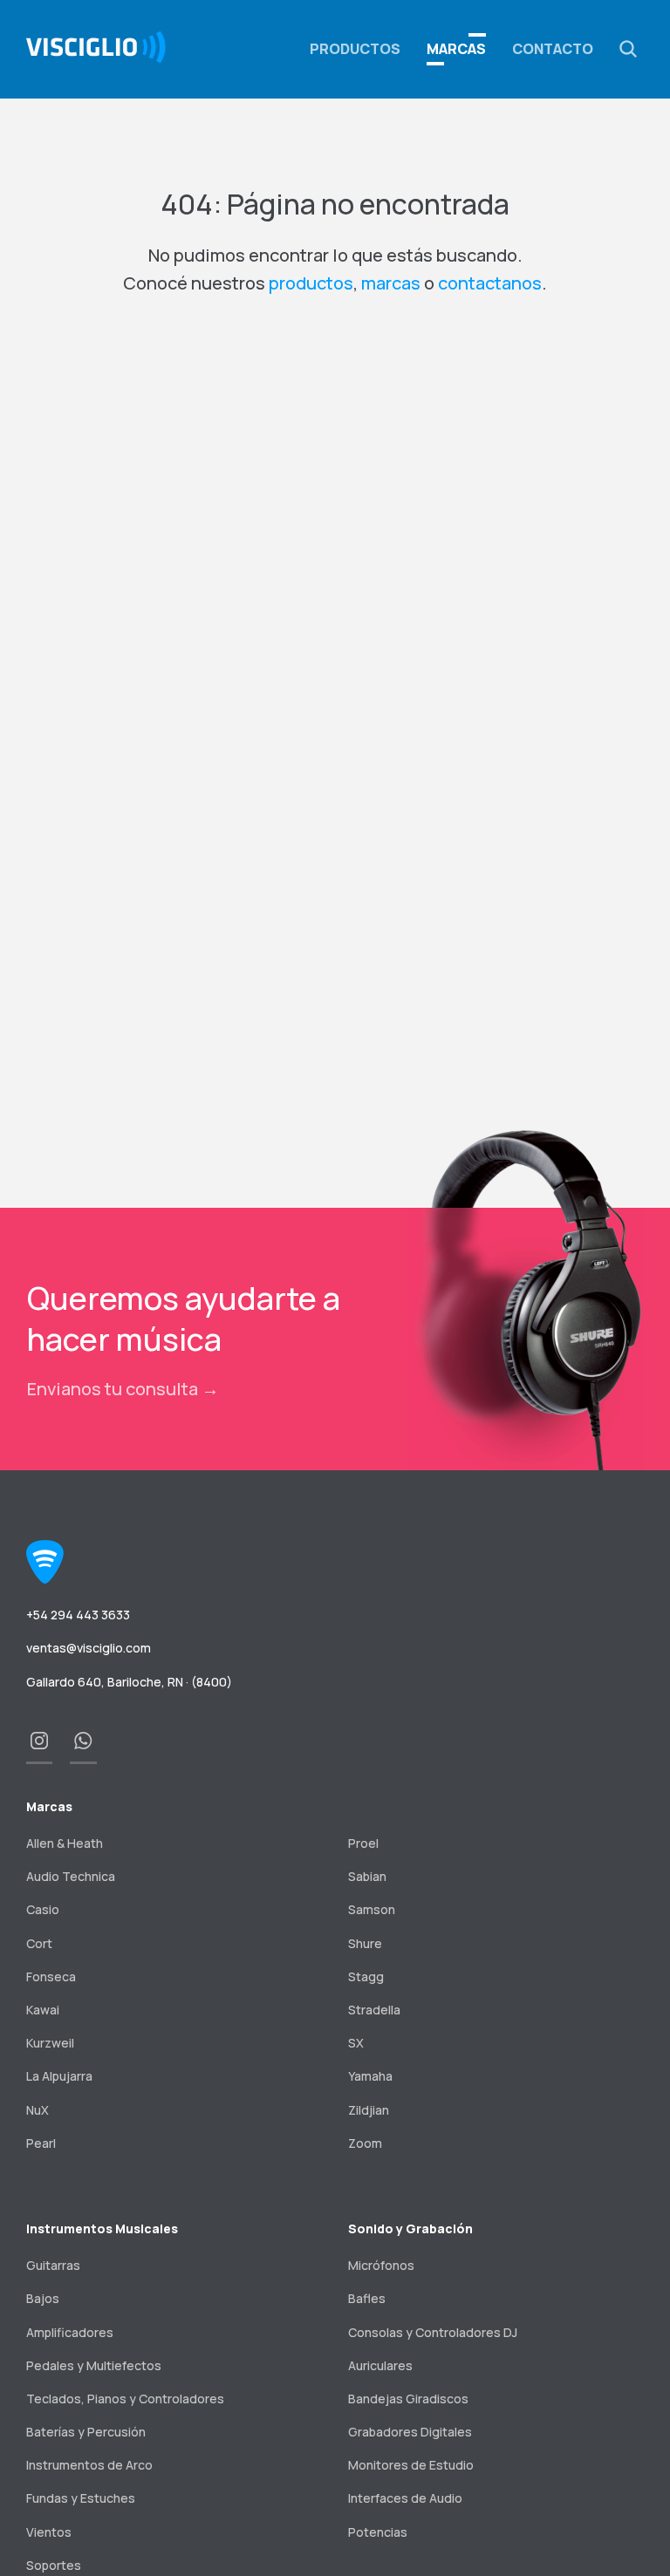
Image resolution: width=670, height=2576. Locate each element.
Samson (372, 1909)
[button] (628, 49)
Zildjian (369, 2110)
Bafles (367, 2298)
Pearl (41, 2143)
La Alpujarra (59, 2076)
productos (311, 283)
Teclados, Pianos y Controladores (125, 2399)
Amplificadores (70, 2332)
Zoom (365, 2143)
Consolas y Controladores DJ (433, 2332)
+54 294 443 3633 (78, 1615)
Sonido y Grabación (410, 2228)
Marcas (456, 49)
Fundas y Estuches (81, 2498)
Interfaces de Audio (405, 2498)
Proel (363, 1843)
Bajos (43, 2298)
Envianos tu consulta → (123, 1389)
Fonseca (51, 1976)
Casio (43, 1909)
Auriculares (380, 2365)
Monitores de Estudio (411, 2465)
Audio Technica (71, 1876)
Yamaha (370, 2076)
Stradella (374, 2010)
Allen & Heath (65, 1843)
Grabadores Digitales (410, 2432)
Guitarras (53, 2265)
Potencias (378, 2532)
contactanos (490, 283)
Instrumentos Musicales (102, 2228)
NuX (38, 2110)
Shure (365, 1943)
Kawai (43, 2010)
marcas (391, 283)
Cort (39, 1943)
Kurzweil (50, 2043)
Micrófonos (381, 2265)
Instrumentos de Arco (89, 2465)
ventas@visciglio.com (89, 1648)
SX (356, 2043)
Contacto (553, 49)
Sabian (367, 1876)
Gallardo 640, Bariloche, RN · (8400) (129, 1682)
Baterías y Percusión (86, 2432)
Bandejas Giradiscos (408, 2399)
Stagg (366, 1976)
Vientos (49, 2532)
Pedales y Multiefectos (94, 2365)
